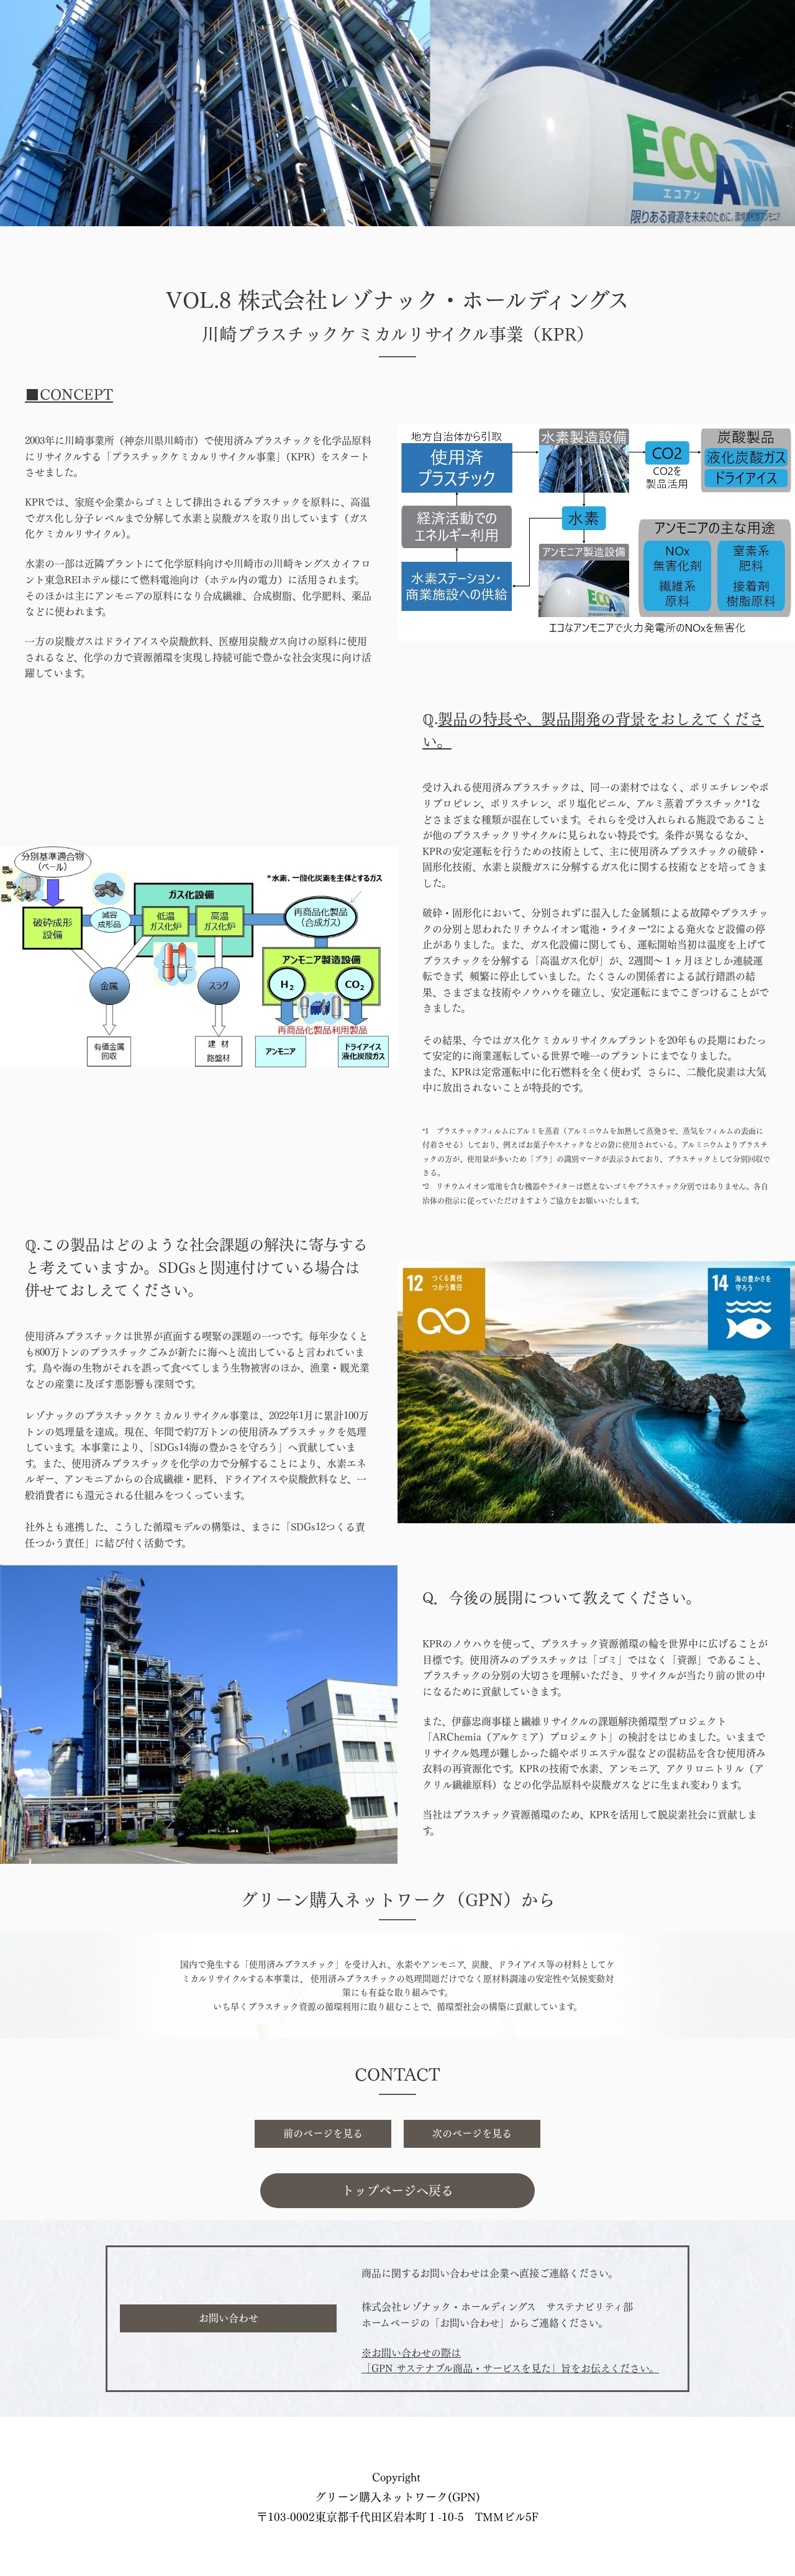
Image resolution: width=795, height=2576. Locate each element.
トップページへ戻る (397, 2191)
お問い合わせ (229, 2318)
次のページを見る (472, 2134)
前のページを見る (323, 2134)
